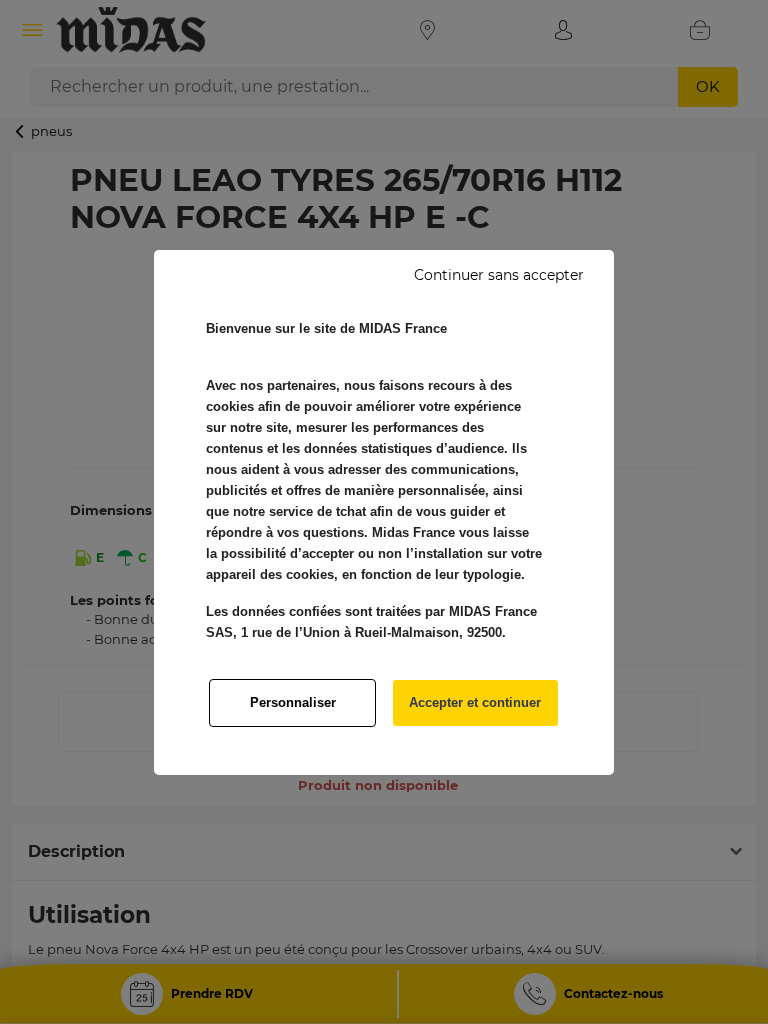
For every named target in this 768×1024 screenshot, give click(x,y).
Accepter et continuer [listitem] (475, 702)
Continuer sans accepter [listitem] (499, 275)
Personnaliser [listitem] (293, 702)
